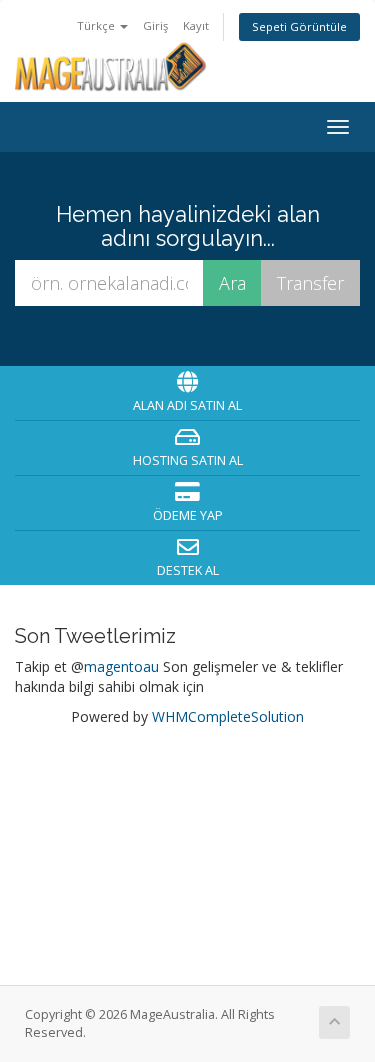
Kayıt (196, 25)
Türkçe (97, 25)
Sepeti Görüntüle (299, 26)
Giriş (155, 25)
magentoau (121, 666)
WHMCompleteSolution (228, 716)
